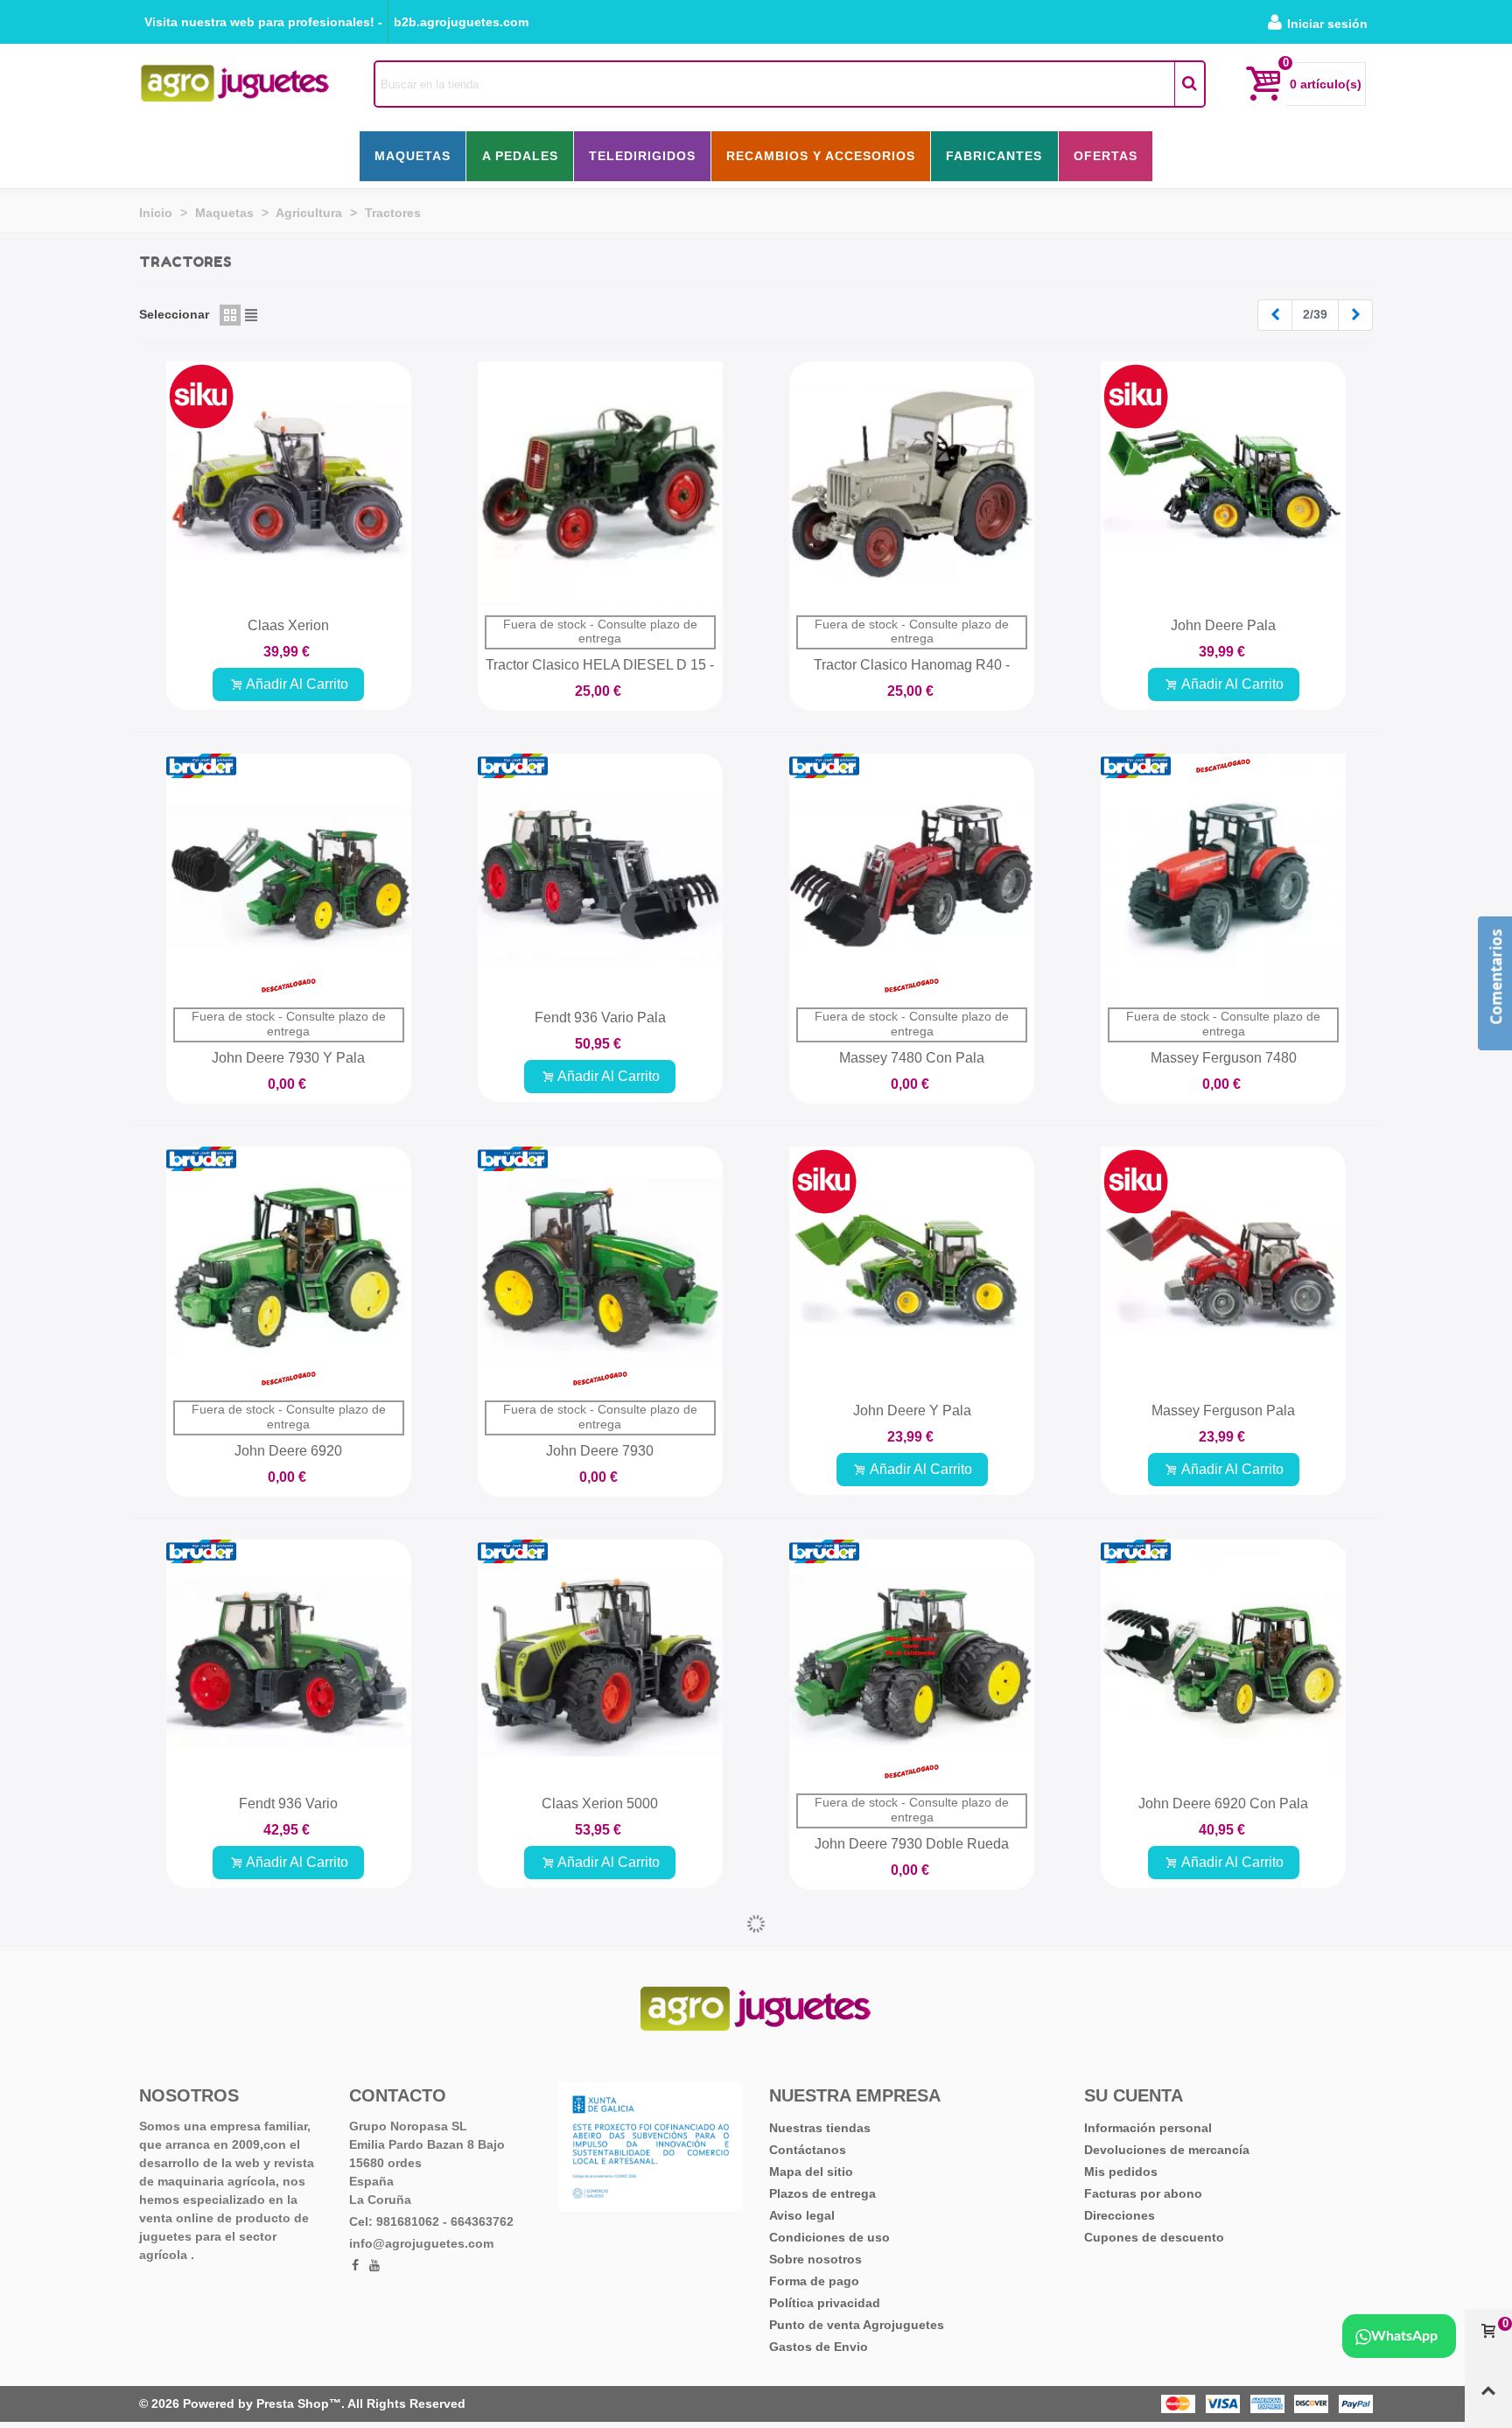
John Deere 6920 (288, 1451)
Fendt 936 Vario (288, 1803)
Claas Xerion (288, 625)
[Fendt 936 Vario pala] (600, 876)
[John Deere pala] (1223, 484)
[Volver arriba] (1488, 2398)
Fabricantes (994, 156)
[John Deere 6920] (289, 1269)
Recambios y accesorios (821, 156)
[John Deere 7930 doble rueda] (912, 1662)
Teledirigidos (642, 156)
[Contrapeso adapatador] (912, 2073)
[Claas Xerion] (289, 484)
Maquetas (413, 156)
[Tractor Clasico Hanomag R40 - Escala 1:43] (912, 484)
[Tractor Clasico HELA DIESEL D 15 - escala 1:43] (600, 484)
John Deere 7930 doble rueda (912, 1844)
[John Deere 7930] (600, 1269)
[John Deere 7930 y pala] (289, 876)
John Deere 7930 (600, 1451)
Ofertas (1106, 156)
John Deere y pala (912, 1410)
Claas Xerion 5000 (600, 1803)
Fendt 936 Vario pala (600, 1018)
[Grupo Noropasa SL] (235, 84)
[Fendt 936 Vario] (289, 1662)
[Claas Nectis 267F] (600, 2073)
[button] (263, 22)
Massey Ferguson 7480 (1224, 1058)
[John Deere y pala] (912, 1269)
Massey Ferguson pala (1223, 1410)
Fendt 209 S (288, 2271)
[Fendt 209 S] (289, 2073)
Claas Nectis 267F (600, 2232)
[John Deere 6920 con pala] (1223, 1662)
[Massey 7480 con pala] (912, 876)
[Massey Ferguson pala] (1223, 1269)
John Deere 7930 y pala (288, 1058)
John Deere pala (1223, 625)
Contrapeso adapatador (912, 2232)
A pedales (520, 156)
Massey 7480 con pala (912, 1058)
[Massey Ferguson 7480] (1223, 876)
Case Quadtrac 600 (1223, 2232)
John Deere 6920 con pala (1223, 1803)
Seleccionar (174, 314)
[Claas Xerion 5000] (600, 1662)
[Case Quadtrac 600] (1223, 2073)
